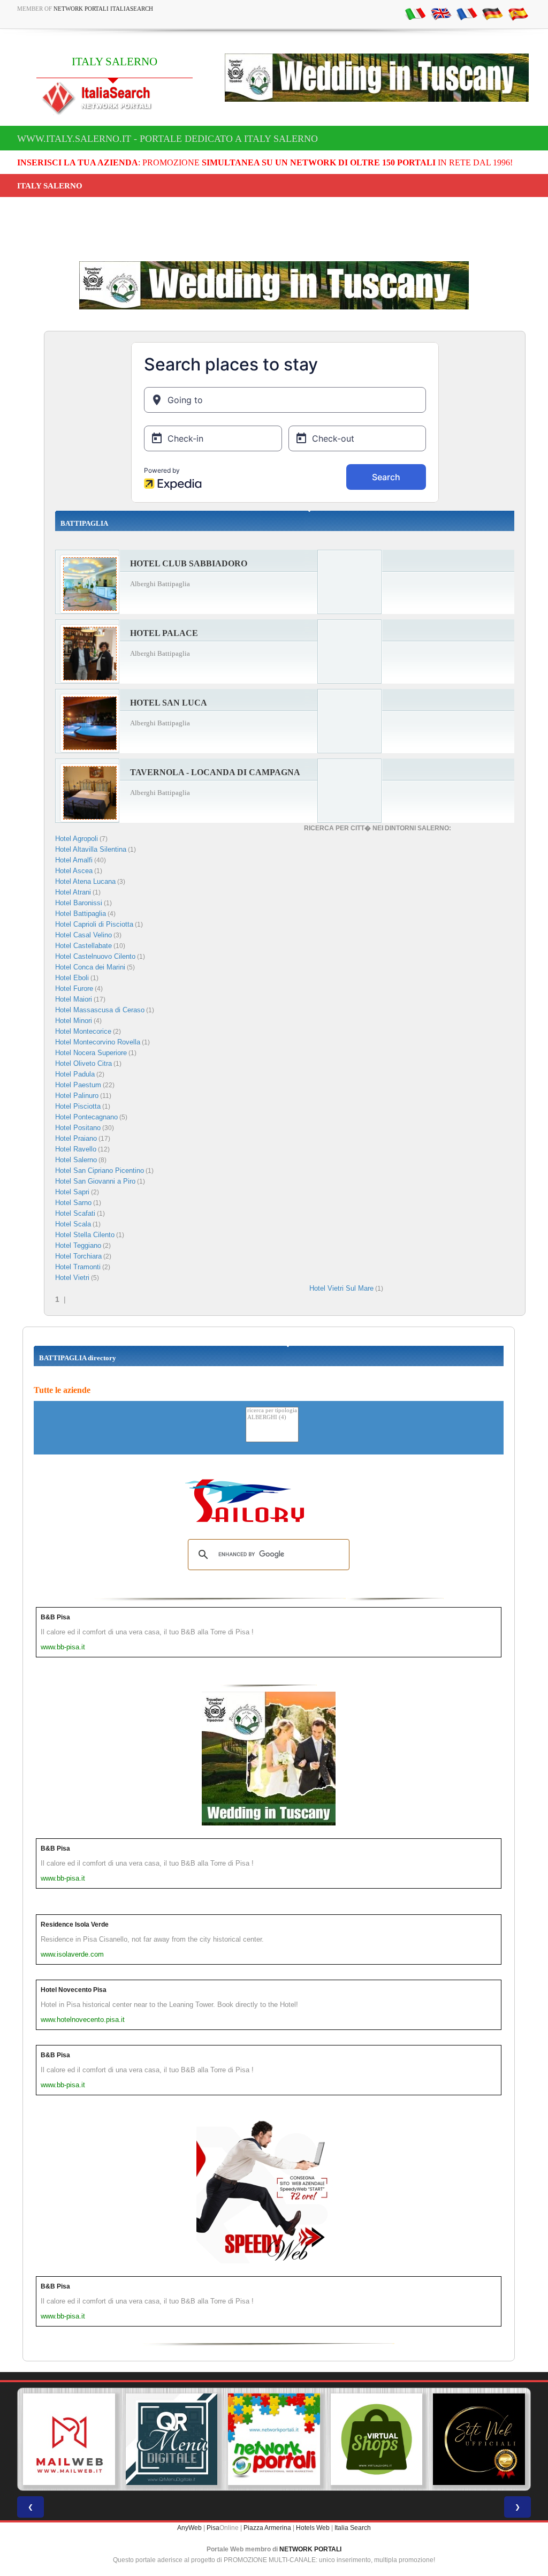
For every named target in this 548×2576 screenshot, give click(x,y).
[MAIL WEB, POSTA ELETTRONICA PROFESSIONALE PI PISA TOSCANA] (69, 2439)
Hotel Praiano (76, 1138)
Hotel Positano (78, 1128)
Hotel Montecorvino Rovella (98, 1042)
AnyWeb (189, 2528)
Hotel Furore (74, 988)
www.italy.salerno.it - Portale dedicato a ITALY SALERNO (168, 139)
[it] (415, 13)
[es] (518, 13)
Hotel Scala (73, 1224)
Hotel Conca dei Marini (90, 967)
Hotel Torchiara (78, 1256)
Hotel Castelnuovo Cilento (95, 956)
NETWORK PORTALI (310, 2549)
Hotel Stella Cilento (85, 1235)
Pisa (213, 2528)
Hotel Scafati (75, 1213)
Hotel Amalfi (74, 860)
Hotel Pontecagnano (86, 1117)
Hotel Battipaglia (81, 914)
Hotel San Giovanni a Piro (95, 1181)
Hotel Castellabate (83, 946)
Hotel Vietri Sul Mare (341, 1288)
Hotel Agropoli (77, 839)
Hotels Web (313, 2528)
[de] (492, 13)
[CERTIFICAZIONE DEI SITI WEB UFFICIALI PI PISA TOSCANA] (479, 2439)
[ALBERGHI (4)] (272, 1418)
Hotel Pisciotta (78, 1106)
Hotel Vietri (72, 1278)
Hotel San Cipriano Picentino (100, 1170)
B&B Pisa (55, 1617)
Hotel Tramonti (78, 1267)
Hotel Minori (74, 1021)
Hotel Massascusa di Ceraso (100, 1010)
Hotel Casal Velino (83, 935)
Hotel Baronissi (79, 903)
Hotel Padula (75, 1074)
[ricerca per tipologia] (272, 1411)
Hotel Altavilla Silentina (91, 849)
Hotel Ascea (74, 871)
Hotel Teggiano (78, 1245)
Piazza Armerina (267, 2528)
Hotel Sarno (73, 1203)
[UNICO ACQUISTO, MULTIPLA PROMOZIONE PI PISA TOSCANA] (274, 2439)
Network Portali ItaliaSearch (103, 9)
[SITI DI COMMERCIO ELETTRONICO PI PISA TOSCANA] (377, 2439)
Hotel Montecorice (83, 1031)
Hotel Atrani (73, 892)
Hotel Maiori (74, 999)
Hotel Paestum (78, 1085)
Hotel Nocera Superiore (91, 1053)
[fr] (467, 13)
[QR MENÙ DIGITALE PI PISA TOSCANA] (172, 2439)
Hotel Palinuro (77, 1096)
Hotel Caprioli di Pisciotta (94, 924)
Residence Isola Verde (75, 1925)
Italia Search (353, 2528)
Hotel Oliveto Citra (83, 1063)
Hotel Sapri (72, 1192)
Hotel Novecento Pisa (74, 1990)
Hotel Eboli (72, 978)
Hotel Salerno (76, 1160)
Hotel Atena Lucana (85, 881)
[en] (441, 13)
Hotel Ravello (76, 1149)
